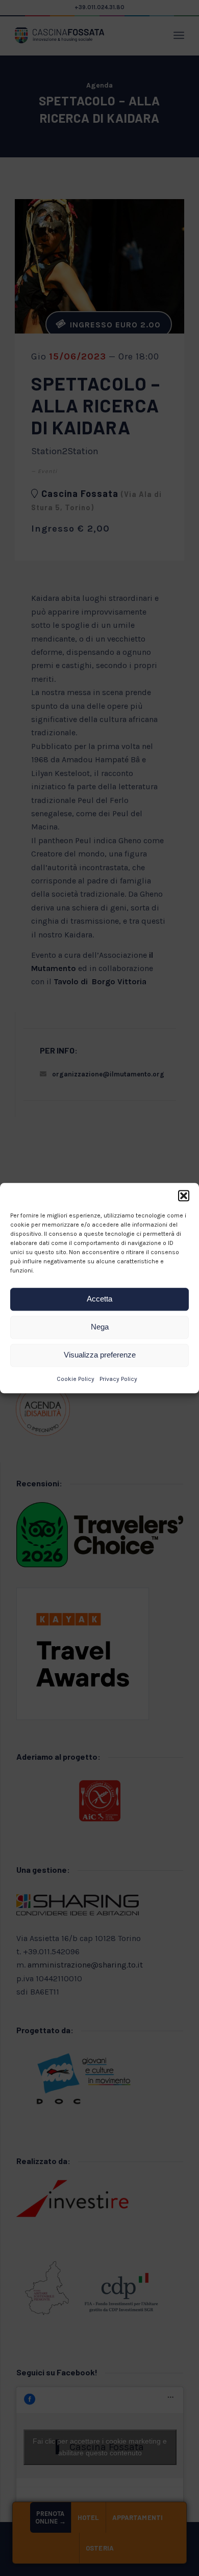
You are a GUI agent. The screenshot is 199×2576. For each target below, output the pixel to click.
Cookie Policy (76, 1379)
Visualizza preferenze (100, 1355)
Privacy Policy (118, 1379)
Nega (100, 1327)
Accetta (99, 1299)
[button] (184, 1196)
